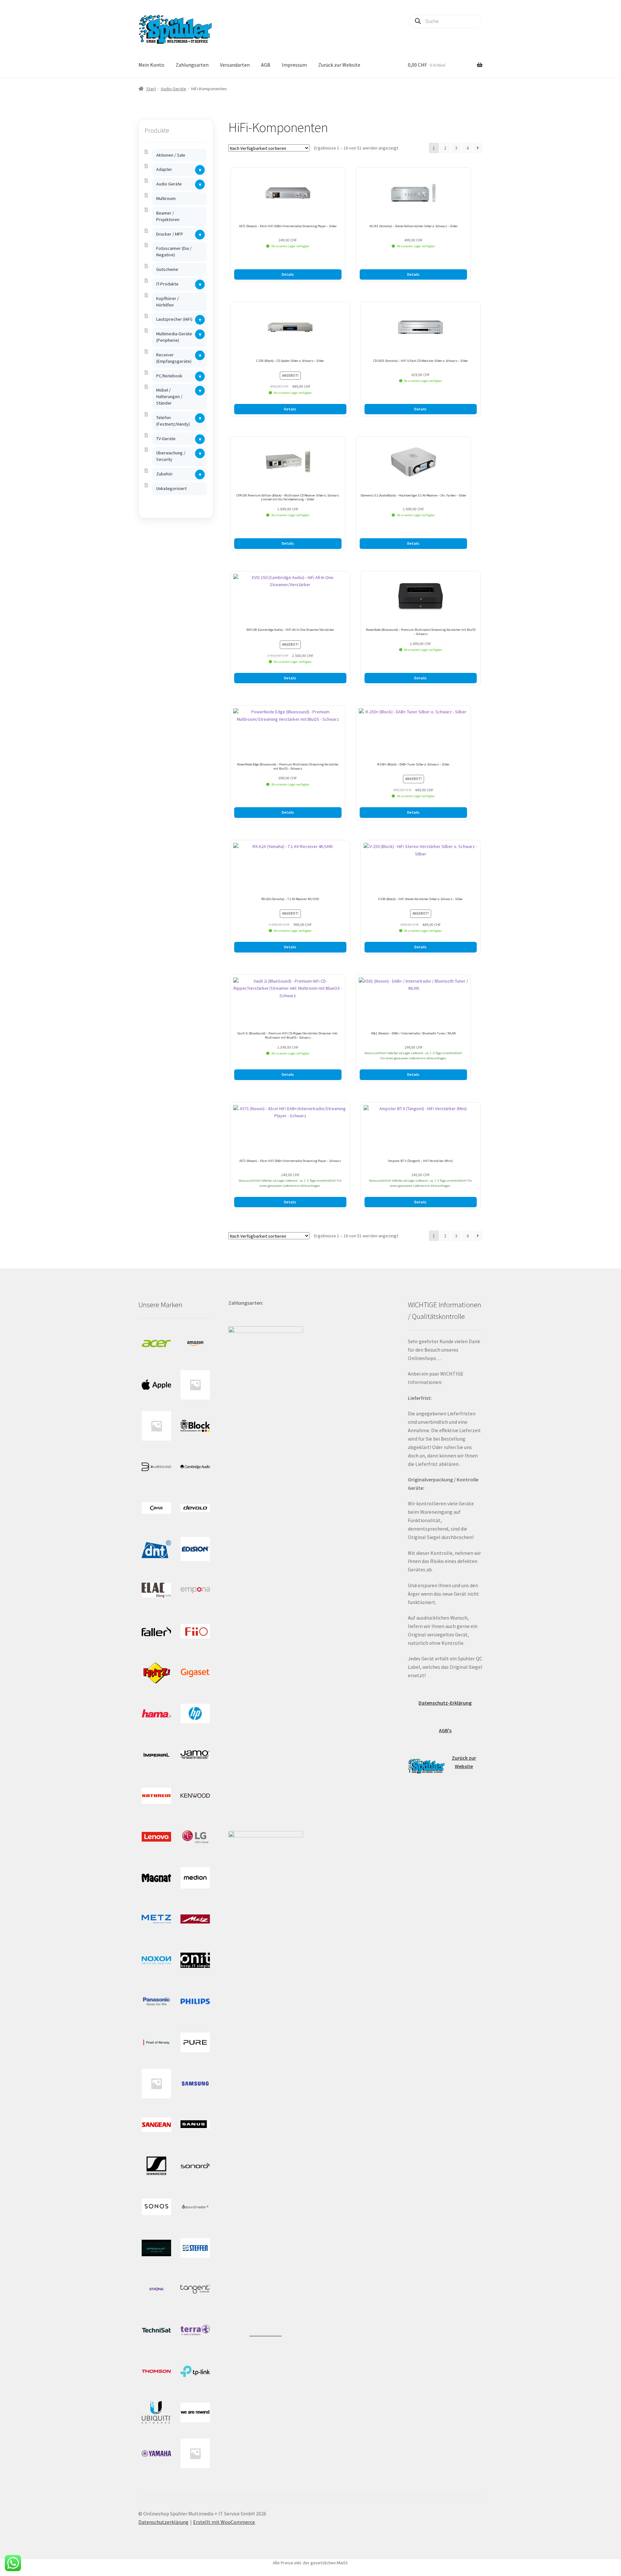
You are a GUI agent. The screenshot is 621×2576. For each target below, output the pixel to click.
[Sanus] (195, 2125)
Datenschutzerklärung (163, 2522)
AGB (266, 65)
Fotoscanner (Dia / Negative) (174, 251)
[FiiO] (195, 1631)
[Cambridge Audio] (195, 1467)
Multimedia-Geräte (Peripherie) (174, 337)
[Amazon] (195, 1344)
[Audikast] (195, 1385)
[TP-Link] (195, 2371)
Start (151, 89)
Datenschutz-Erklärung (445, 1703)
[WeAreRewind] (195, 2412)
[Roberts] (156, 2084)
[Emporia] (195, 1590)
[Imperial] (156, 1755)
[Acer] (156, 1344)
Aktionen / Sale (171, 155)
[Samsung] (195, 2084)
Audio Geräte (174, 89)
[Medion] (195, 1878)
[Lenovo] (156, 1837)
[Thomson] (156, 2371)
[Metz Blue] (156, 1919)
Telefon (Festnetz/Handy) (173, 421)
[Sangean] (156, 2125)
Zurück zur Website (339, 65)
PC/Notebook (169, 376)
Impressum (294, 65)
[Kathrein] (156, 1796)
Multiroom (166, 198)
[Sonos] (156, 2207)
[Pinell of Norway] (156, 2042)
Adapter (164, 169)
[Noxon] (156, 1960)
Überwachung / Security (171, 456)
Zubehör (164, 474)
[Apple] (156, 1385)
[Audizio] (156, 1426)
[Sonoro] (195, 2166)
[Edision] (195, 1549)
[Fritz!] (156, 1673)
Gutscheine (167, 269)
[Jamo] (195, 1755)
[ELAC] (156, 1590)
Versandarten (235, 65)
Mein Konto (151, 65)
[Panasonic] (156, 2001)
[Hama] (156, 1714)
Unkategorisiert (171, 488)
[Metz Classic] (195, 1919)
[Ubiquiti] (156, 2412)
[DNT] (156, 1549)
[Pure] (195, 2042)
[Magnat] (156, 1878)
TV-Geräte (166, 439)
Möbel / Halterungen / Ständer (169, 396)
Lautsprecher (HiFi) (174, 319)
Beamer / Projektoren (168, 216)
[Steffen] (195, 2248)
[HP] (195, 1714)
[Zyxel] (195, 2453)
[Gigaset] (195, 1673)
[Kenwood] (195, 1796)
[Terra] (195, 2330)
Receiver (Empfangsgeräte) (174, 358)
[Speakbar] (156, 2248)
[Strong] (156, 2289)
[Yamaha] (156, 2453)
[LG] (195, 1837)
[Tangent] (195, 2289)
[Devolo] (195, 1508)
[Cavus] (156, 1508)
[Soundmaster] (195, 2207)
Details (288, 274)
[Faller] (156, 1631)
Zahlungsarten (192, 65)
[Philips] (195, 2001)
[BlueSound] (156, 1467)
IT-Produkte (167, 284)
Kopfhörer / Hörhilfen (168, 302)
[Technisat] (156, 2330)
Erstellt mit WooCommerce (224, 2522)
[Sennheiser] (156, 2166)
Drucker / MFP (170, 234)
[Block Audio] (195, 1426)
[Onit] (195, 1960)
